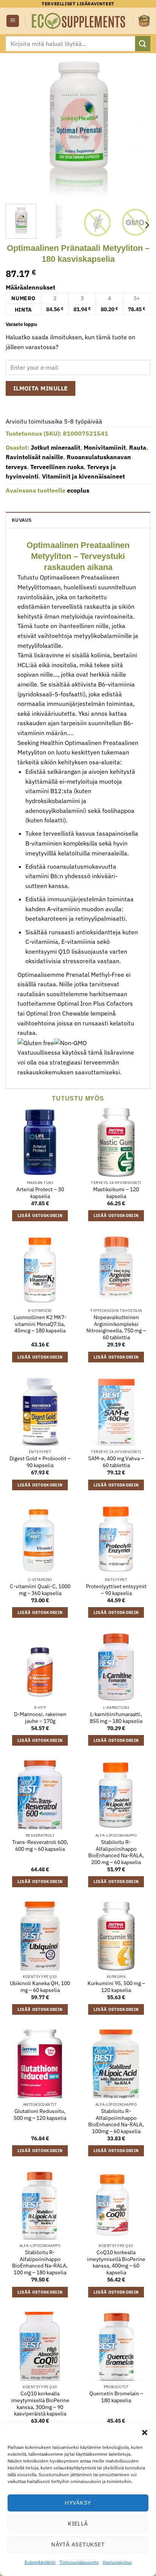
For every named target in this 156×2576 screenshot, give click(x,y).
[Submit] (143, 43)
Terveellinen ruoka (57, 467)
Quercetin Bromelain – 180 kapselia (116, 2397)
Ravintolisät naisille (34, 457)
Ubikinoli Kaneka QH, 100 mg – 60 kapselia (40, 1987)
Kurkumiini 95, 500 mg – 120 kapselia (116, 1987)
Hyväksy (78, 2503)
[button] (145, 2433)
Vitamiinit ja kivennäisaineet (83, 476)
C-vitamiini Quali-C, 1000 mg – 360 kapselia (40, 1590)
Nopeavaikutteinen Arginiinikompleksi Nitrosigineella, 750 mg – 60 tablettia (116, 1327)
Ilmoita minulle (41, 388)
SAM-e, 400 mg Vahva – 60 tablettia (116, 1462)
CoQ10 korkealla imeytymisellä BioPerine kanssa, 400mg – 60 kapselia (116, 2263)
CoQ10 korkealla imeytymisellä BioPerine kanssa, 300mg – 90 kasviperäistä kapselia (40, 2404)
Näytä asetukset (78, 2544)
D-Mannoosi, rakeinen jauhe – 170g (40, 1718)
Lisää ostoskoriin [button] (40, 1216)
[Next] (138, 126)
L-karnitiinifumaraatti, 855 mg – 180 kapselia (116, 1718)
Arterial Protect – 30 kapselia (40, 1193)
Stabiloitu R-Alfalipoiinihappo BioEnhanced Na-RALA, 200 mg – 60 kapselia (116, 1852)
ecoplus (78, 490)
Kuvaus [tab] (22, 520)
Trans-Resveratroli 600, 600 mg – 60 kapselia (40, 1846)
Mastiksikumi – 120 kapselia (116, 1193)
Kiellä (78, 2523)
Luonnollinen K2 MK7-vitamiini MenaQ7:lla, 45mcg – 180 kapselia (40, 1324)
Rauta (138, 447)
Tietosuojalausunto (79, 2562)
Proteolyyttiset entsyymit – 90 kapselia (116, 1590)
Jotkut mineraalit (55, 447)
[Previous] (18, 126)
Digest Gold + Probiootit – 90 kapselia (40, 1462)
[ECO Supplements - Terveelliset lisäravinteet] (79, 21)
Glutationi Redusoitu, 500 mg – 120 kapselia (40, 2115)
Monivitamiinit (105, 447)
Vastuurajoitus (117, 2562)
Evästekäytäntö (40, 2562)
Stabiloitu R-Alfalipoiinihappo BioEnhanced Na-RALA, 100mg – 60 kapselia (116, 2121)
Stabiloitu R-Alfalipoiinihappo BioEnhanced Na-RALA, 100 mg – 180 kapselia (40, 2263)
